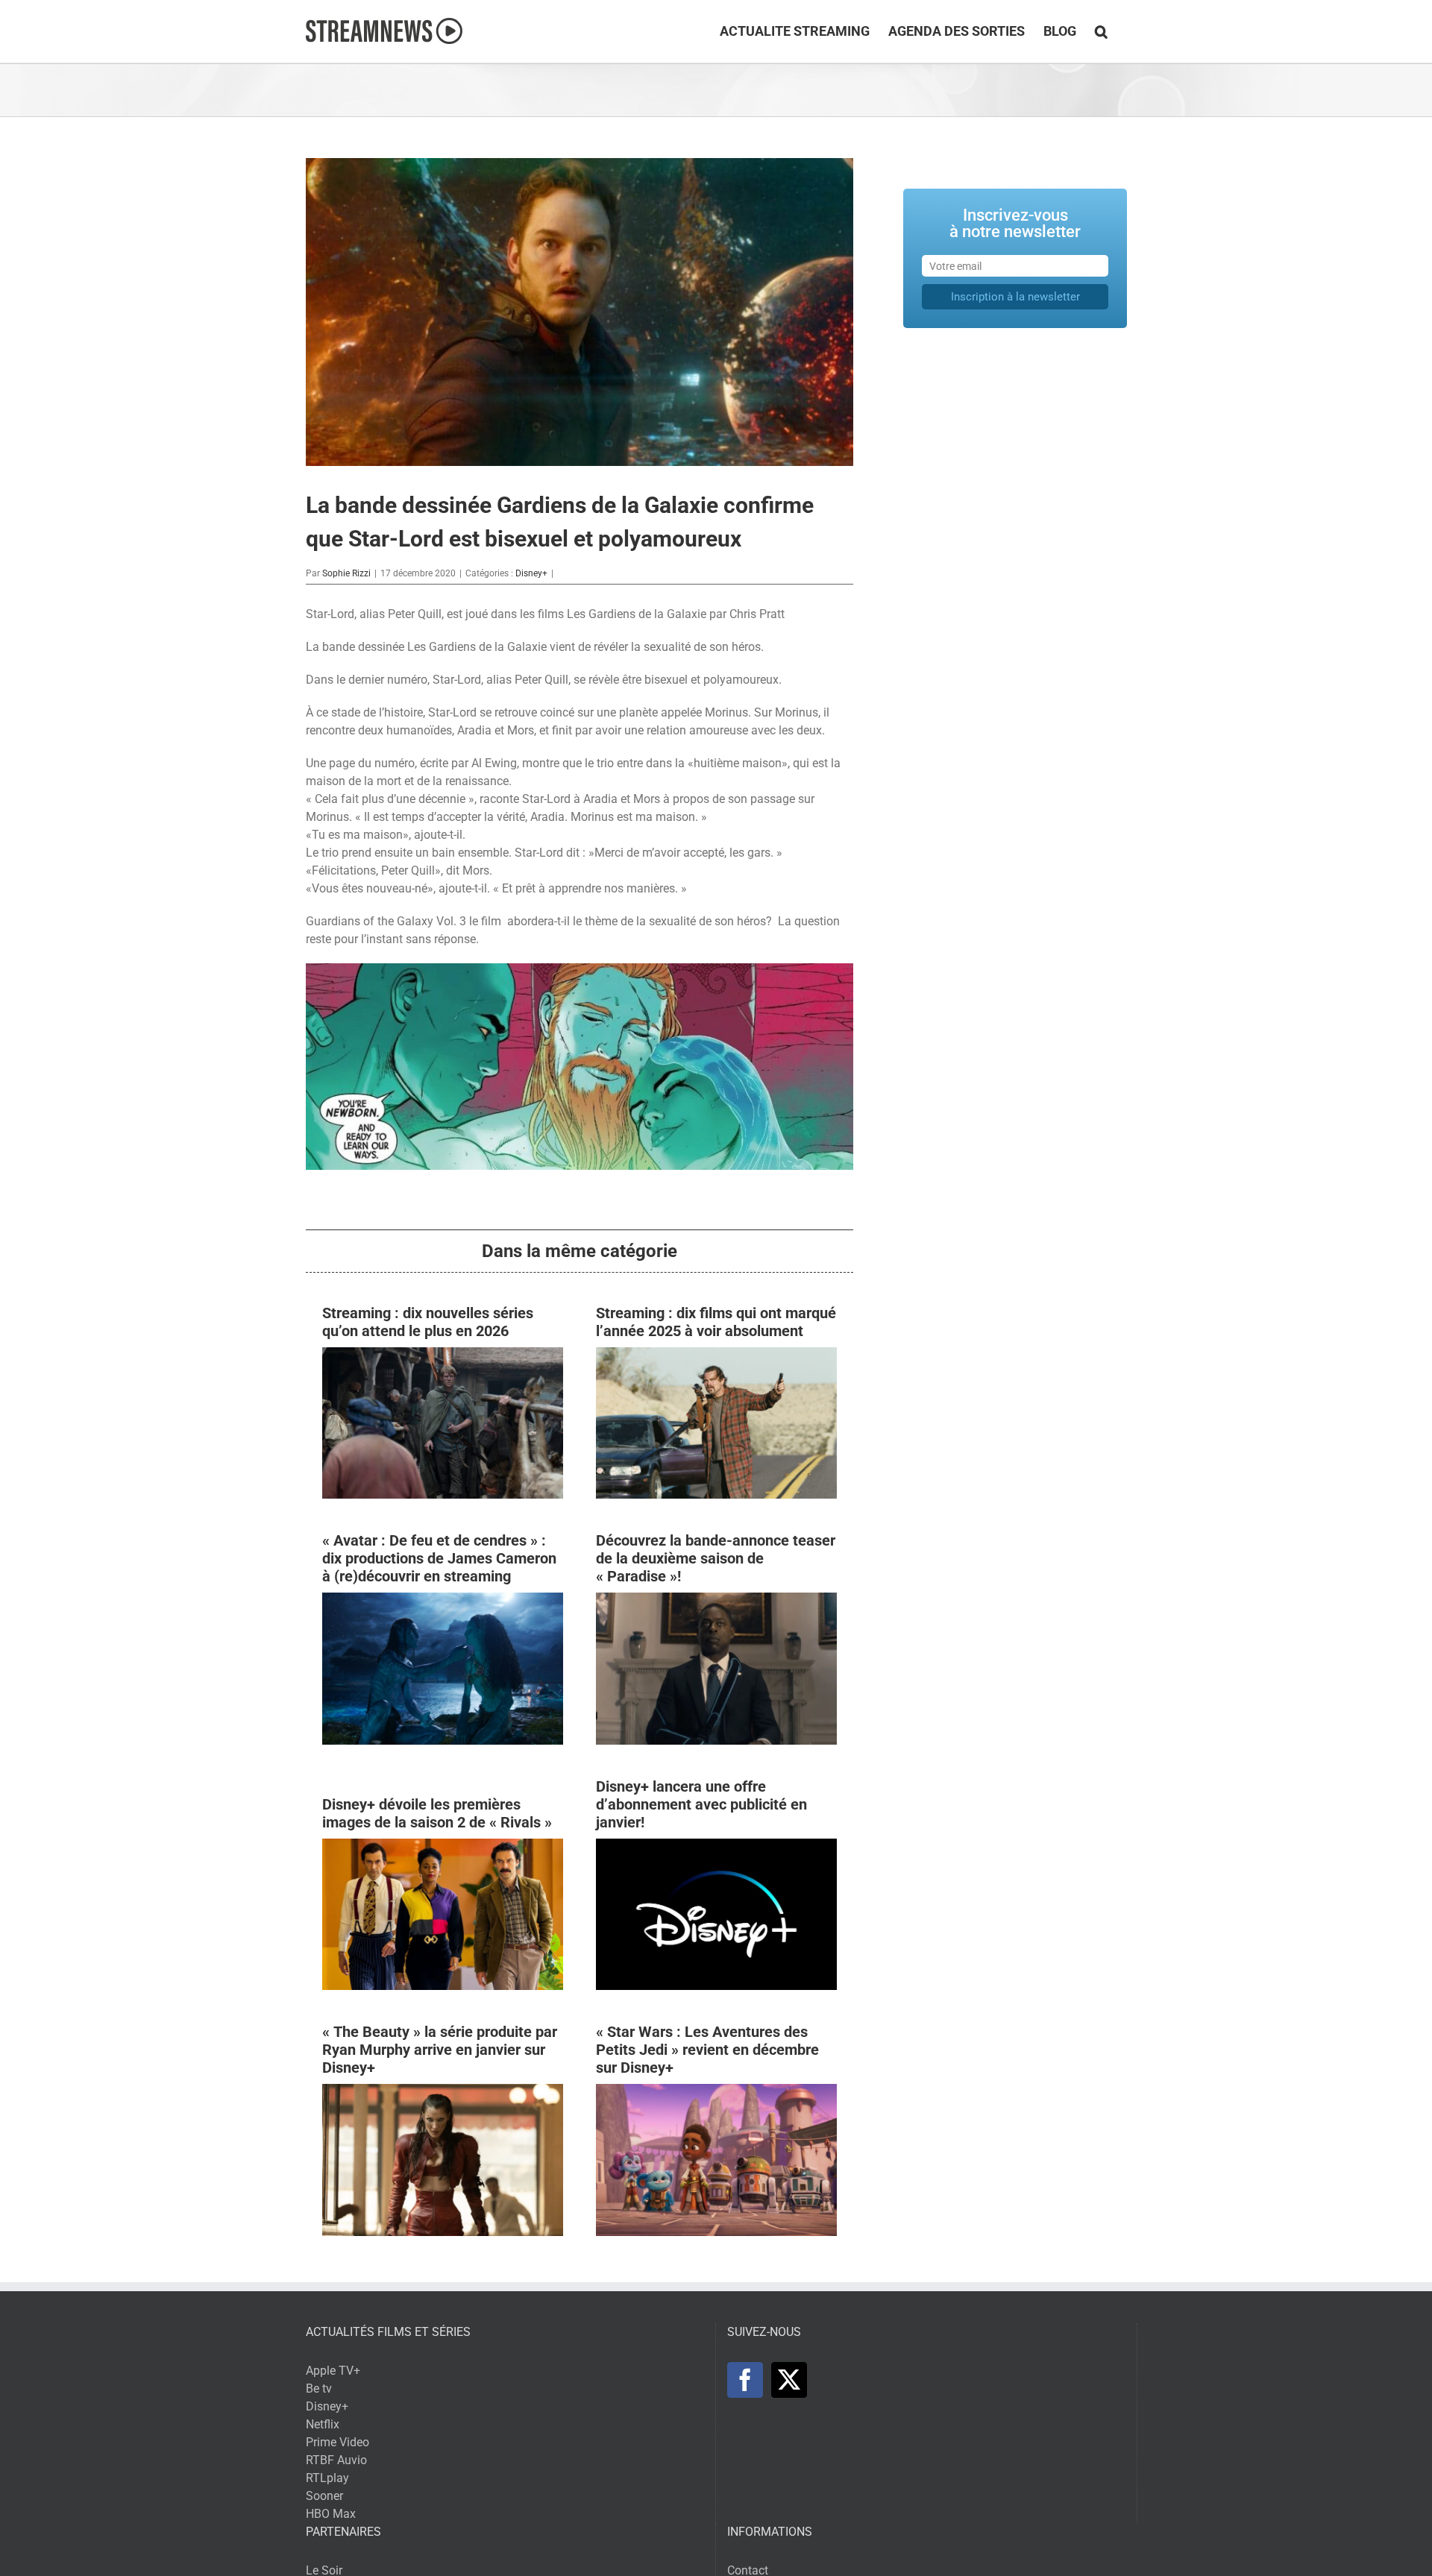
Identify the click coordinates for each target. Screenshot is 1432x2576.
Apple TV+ (333, 2371)
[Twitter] (789, 2380)
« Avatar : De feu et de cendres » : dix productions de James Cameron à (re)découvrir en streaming (439, 1558)
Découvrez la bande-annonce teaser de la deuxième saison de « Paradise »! (716, 1558)
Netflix (323, 2424)
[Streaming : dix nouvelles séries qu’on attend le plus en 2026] (443, 1356)
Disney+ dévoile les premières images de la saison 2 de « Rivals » (437, 1813)
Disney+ (531, 573)
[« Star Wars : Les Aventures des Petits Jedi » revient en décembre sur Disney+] (716, 2092)
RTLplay (327, 2478)
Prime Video (337, 2442)
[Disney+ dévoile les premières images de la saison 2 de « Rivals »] (443, 1847)
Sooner (324, 2496)
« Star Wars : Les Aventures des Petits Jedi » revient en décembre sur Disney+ (707, 2050)
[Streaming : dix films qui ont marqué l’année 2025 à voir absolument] (716, 1356)
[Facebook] (745, 2380)
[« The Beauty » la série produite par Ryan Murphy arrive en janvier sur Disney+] (443, 2092)
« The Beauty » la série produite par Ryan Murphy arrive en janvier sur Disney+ (440, 2050)
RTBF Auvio (336, 2460)
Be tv (319, 2388)
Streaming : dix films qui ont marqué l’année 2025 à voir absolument (716, 1322)
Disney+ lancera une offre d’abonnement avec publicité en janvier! (701, 1804)
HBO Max (331, 2514)
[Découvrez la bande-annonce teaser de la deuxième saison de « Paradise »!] (716, 1601)
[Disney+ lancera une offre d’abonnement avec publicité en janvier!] (716, 1847)
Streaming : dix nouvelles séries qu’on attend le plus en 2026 (428, 1322)
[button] (1101, 31)
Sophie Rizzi (346, 573)
